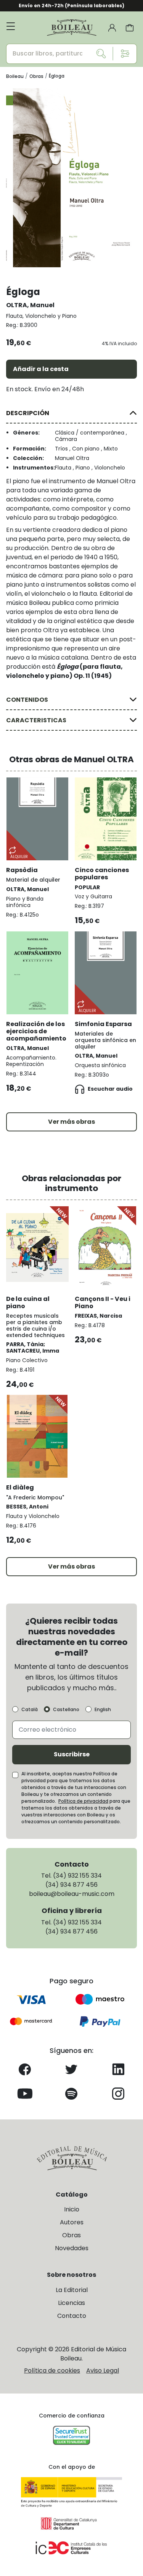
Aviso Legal (103, 2371)
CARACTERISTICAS (36, 720)
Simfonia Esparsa (103, 1024)
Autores (72, 2222)
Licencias (71, 2303)
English (103, 1710)
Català (30, 1710)
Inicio (72, 2209)
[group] (71, 178)
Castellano (66, 1710)
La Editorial (72, 2290)
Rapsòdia (22, 870)
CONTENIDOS (27, 700)
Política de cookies (52, 2371)
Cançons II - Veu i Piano (103, 1302)
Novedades (72, 2248)
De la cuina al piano (28, 1302)
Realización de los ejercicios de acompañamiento (36, 1031)
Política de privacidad (83, 1801)
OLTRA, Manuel (30, 305)
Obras (71, 2235)
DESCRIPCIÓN (28, 413)
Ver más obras (71, 1122)
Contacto (72, 2316)
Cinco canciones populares (102, 874)
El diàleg (20, 1487)
